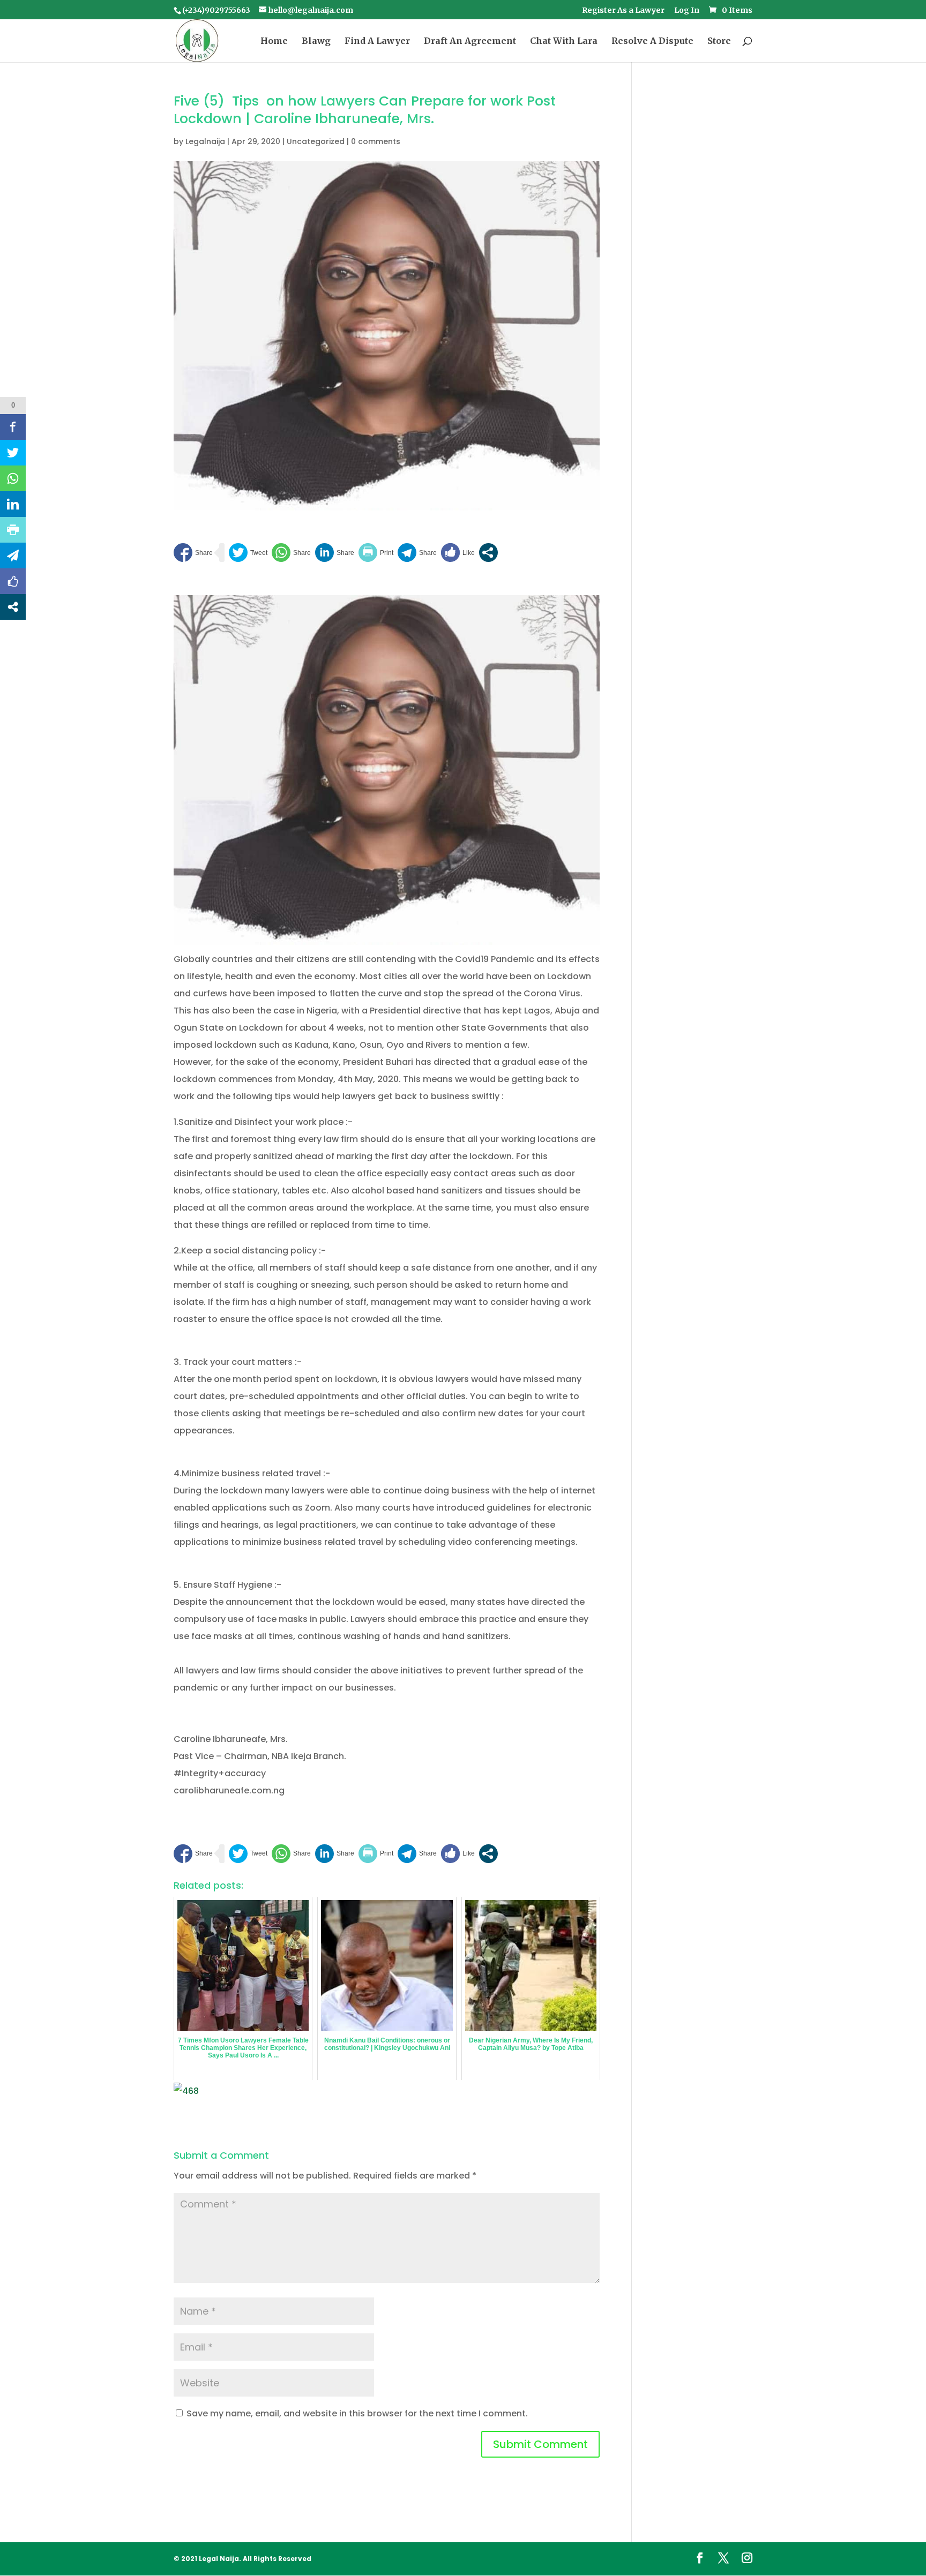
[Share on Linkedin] (335, 553)
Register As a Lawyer (623, 11)
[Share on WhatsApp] (291, 553)
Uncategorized (316, 141)
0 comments (376, 141)
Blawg (316, 42)
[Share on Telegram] (417, 553)
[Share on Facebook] (193, 553)
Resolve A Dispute (652, 42)
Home (274, 42)
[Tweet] (248, 553)
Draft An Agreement (470, 42)
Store (719, 42)
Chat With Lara (564, 42)
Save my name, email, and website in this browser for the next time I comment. (357, 2413)
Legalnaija (205, 141)
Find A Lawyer (377, 42)
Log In (687, 11)
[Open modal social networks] (488, 553)
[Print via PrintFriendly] (376, 553)
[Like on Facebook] (458, 553)
